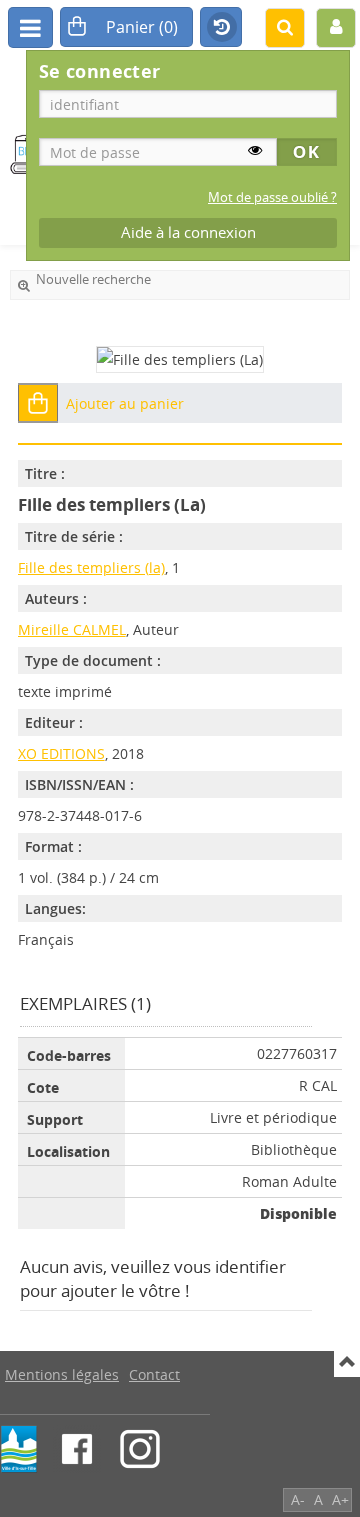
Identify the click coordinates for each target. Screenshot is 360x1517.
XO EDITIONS (61, 753)
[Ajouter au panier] (38, 403)
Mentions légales (62, 1374)
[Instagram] (140, 1449)
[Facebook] (77, 1449)
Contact (154, 1374)
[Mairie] (19, 1449)
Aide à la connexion (188, 232)
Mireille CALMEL (72, 629)
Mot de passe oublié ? (272, 197)
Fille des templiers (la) (91, 567)
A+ (340, 1499)
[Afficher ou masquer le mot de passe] (255, 150)
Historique (221, 28)
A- (298, 1499)
